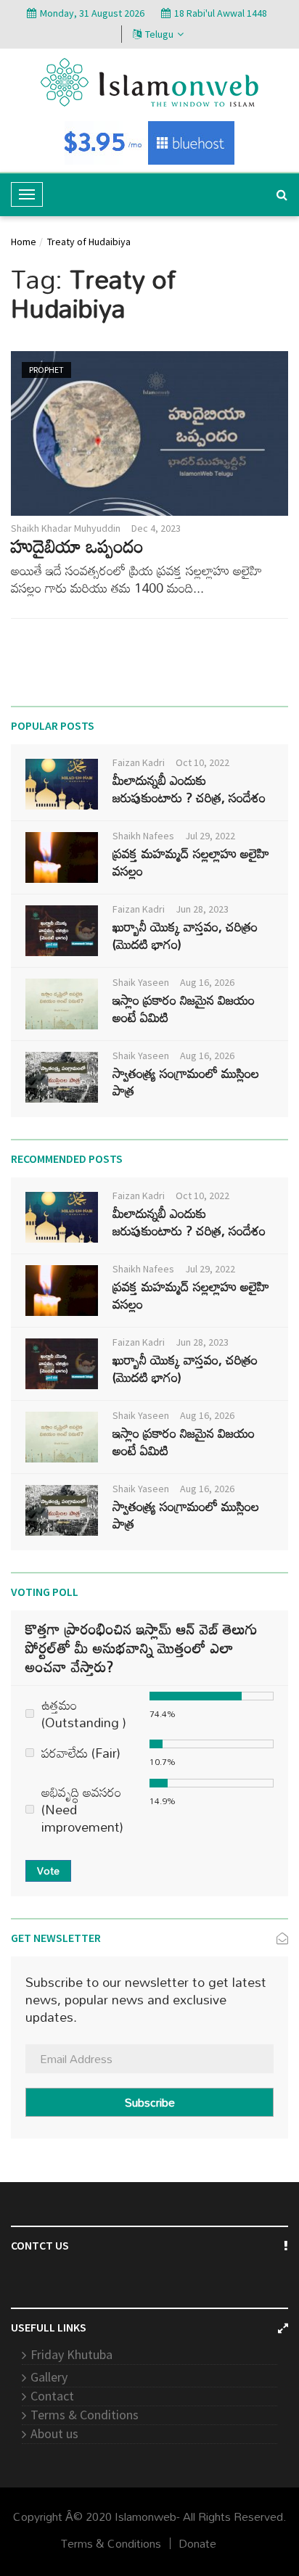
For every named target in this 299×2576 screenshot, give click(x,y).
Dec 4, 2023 (156, 528)
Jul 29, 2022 (210, 836)
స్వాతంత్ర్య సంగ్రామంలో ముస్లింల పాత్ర (186, 1082)
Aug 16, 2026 (207, 982)
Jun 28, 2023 (202, 909)
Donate (197, 2543)
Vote (48, 1871)
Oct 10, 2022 (202, 762)
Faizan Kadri (139, 762)
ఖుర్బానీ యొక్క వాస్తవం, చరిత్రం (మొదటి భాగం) (185, 935)
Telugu (159, 34)
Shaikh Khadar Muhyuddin (66, 528)
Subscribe (150, 2102)
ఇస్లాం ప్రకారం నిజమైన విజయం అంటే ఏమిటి (184, 1008)
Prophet (46, 370)
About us (54, 2433)
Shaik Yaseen (141, 982)
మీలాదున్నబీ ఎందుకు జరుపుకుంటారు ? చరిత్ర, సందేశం (189, 789)
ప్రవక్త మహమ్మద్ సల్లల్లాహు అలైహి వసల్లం (191, 862)
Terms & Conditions (85, 2415)
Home (24, 242)
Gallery (49, 2377)
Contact (52, 2396)
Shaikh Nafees (143, 836)
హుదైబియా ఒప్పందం (77, 546)
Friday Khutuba (71, 2354)
